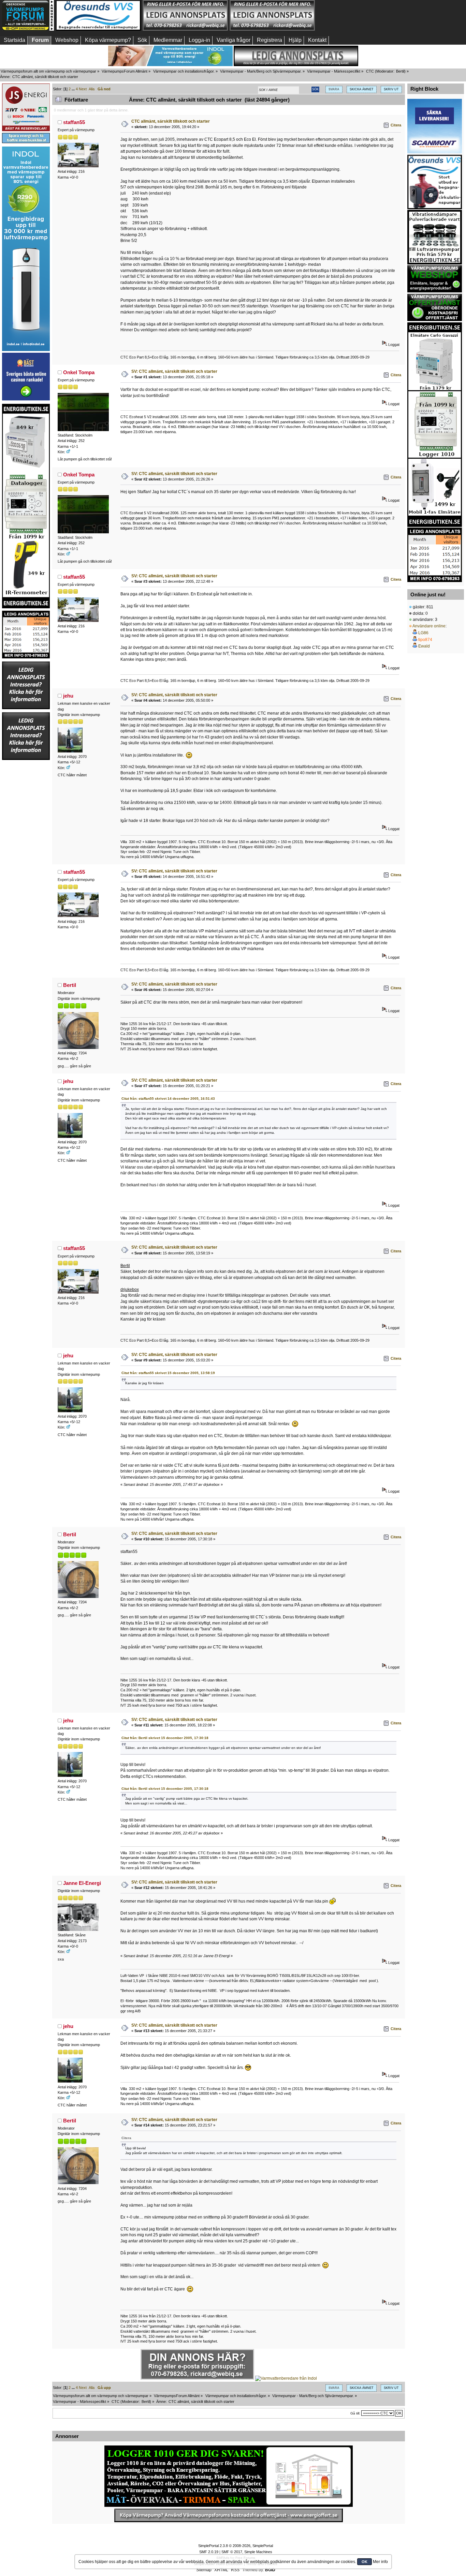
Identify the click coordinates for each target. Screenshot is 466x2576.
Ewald (424, 646)
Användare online (429, 626)
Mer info (380, 2562)
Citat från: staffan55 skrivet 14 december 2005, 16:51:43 (168, 1099)
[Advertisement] (359, 15)
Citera (396, 125)
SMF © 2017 (232, 2552)
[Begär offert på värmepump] (229, 2515)
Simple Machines (258, 2552)
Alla (92, 89)
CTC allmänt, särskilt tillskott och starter (171, 121)
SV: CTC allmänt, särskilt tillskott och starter (174, 371)
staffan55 (74, 122)
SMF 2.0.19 (209, 2552)
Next (83, 89)
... (74, 89)
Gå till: (355, 2413)
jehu (68, 696)
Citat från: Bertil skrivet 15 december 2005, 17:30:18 (165, 1738)
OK (365, 2562)
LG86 (423, 633)
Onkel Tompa (79, 372)
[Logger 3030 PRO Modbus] (229, 2476)
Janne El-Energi (82, 1883)
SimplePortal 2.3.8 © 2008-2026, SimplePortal (236, 2546)
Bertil (400, 71)
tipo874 (425, 640)
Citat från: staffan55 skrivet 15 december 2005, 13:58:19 (168, 1373)
